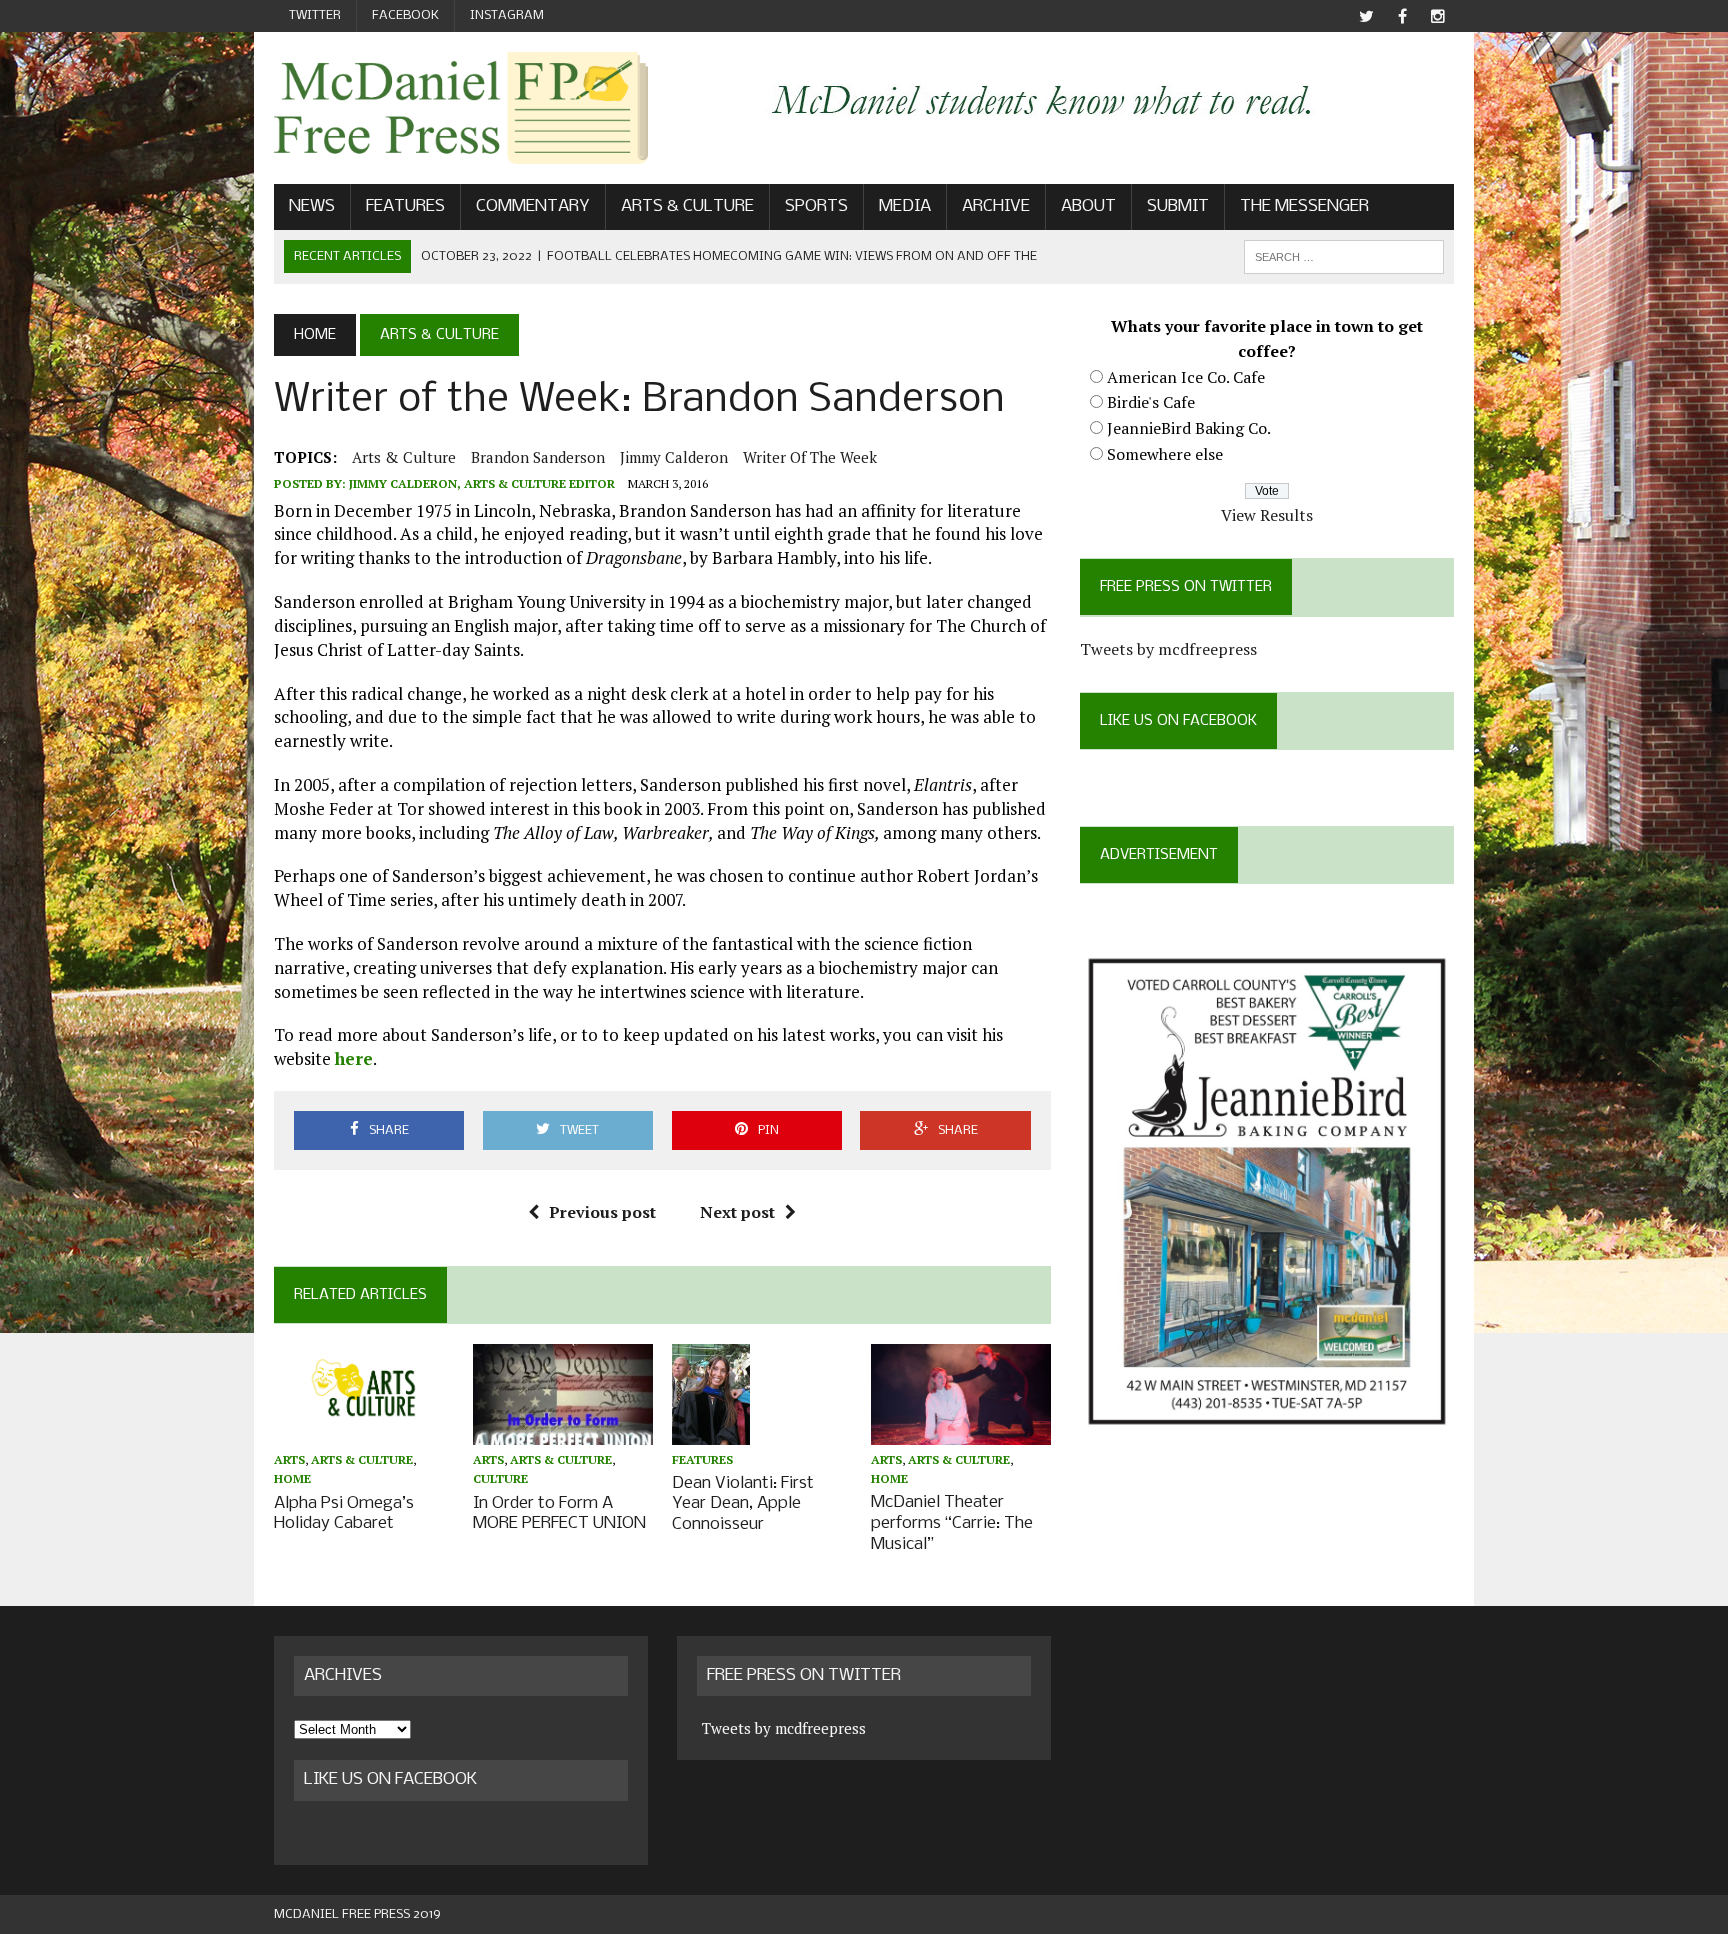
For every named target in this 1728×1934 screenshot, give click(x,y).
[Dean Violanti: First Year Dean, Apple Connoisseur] (711, 1431)
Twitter (315, 15)
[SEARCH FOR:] (1344, 256)
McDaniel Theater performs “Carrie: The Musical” (952, 1523)
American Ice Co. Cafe (1186, 377)
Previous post (602, 1212)
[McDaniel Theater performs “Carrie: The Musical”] (961, 1431)
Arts (289, 1459)
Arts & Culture (687, 206)
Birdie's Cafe (1151, 402)
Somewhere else (1165, 454)
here (354, 1058)
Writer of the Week (810, 457)
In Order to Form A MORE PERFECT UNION (559, 1514)
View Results (1267, 515)
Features (405, 206)
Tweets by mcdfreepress (1168, 649)
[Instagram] (1438, 16)
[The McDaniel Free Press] (461, 108)
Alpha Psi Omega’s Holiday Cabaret (344, 1514)
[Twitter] (1366, 16)
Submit (1178, 206)
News (312, 206)
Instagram (507, 15)
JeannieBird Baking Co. (1189, 428)
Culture (500, 1478)
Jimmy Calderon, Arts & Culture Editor (482, 483)
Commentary (533, 206)
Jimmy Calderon (674, 457)
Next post (737, 1212)
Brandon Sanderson (538, 457)
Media (905, 206)
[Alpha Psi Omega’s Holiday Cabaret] (364, 1432)
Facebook (405, 15)
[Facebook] (1402, 16)
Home (292, 1478)
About (1088, 206)
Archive (996, 206)
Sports (816, 206)
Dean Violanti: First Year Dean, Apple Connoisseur (743, 1504)
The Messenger (1304, 206)
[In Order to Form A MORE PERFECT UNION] (563, 1432)
